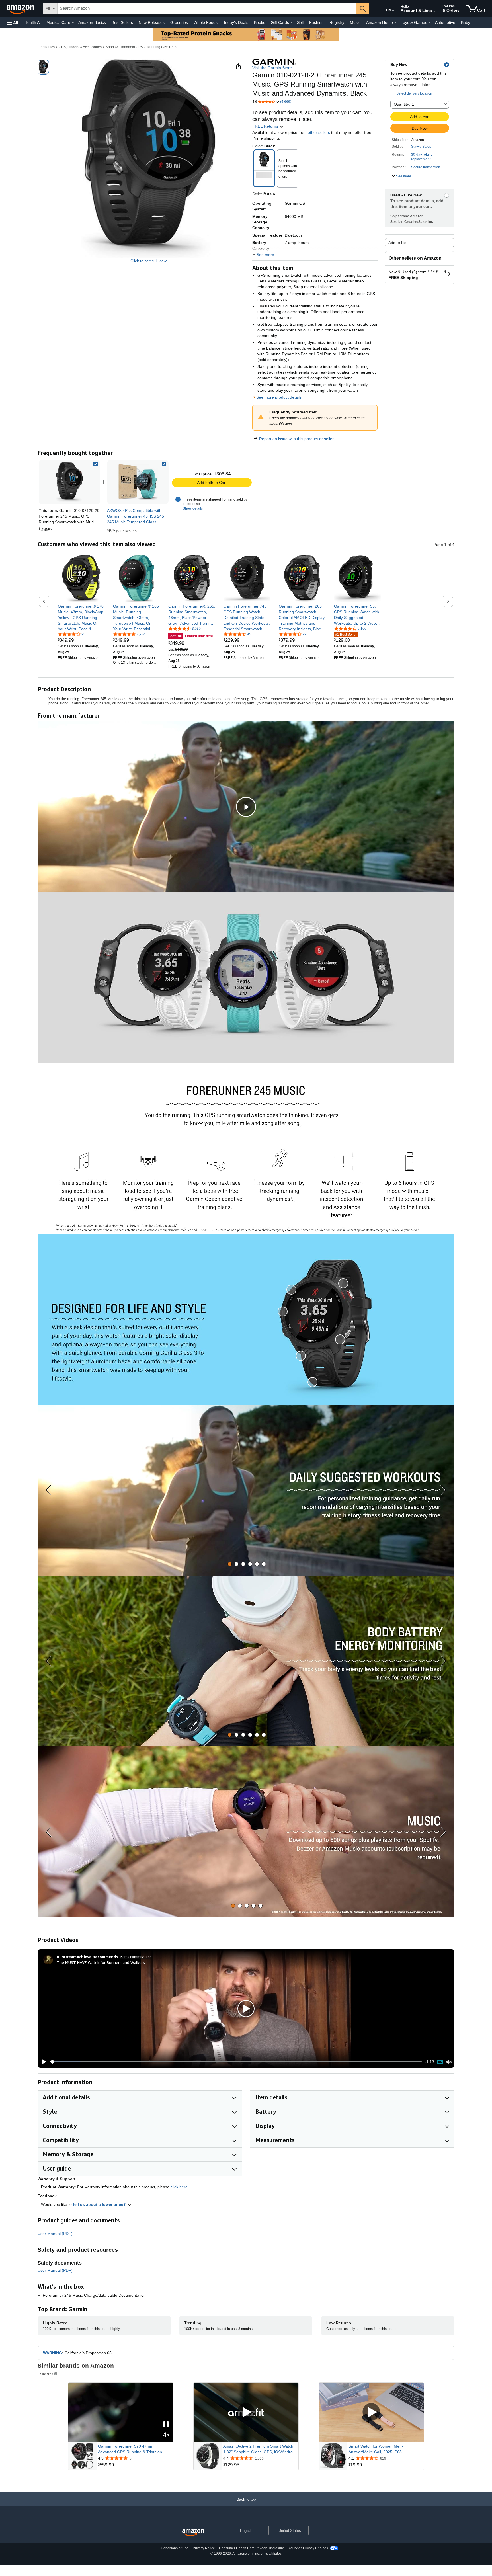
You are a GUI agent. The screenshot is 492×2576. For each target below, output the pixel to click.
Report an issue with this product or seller (296, 439)
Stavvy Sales (421, 147)
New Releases (152, 22)
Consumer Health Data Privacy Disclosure (252, 2548)
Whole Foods (206, 22)
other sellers (319, 132)
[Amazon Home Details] (395, 23)
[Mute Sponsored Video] (166, 2435)
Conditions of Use (175, 2548)
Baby (466, 22)
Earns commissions (136, 1957)
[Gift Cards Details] (292, 23)
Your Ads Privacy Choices (308, 2548)
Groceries (179, 22)
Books (260, 22)
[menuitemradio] (440, 2062)
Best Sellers (122, 22)
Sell (300, 22)
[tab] (230, 1564)
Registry (337, 22)
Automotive (445, 22)
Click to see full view (148, 261)
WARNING (53, 2353)
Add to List (398, 243)
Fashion (316, 22)
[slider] (236, 2062)
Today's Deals (236, 22)
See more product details (279, 397)
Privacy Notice (204, 2548)
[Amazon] (21, 9)
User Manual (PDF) (55, 2234)
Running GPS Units (162, 47)
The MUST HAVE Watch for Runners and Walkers (101, 1962)
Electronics (46, 47)
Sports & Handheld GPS (124, 47)
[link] (138, 482)
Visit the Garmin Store (272, 68)
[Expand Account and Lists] (434, 11)
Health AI (33, 22)
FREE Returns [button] (266, 126)
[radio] (43, 67)
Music (355, 22)
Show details (193, 508)
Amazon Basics (92, 22)
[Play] (42, 2062)
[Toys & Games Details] (430, 23)
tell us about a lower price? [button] (100, 2204)
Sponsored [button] (45, 2374)
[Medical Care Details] (73, 23)
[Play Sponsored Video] (246, 2412)
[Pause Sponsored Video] (166, 2425)
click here (179, 2187)
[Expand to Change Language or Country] (393, 11)
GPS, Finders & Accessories (80, 47)
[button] (13, 23)
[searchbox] (207, 9)
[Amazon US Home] (193, 2533)
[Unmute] (449, 2062)
